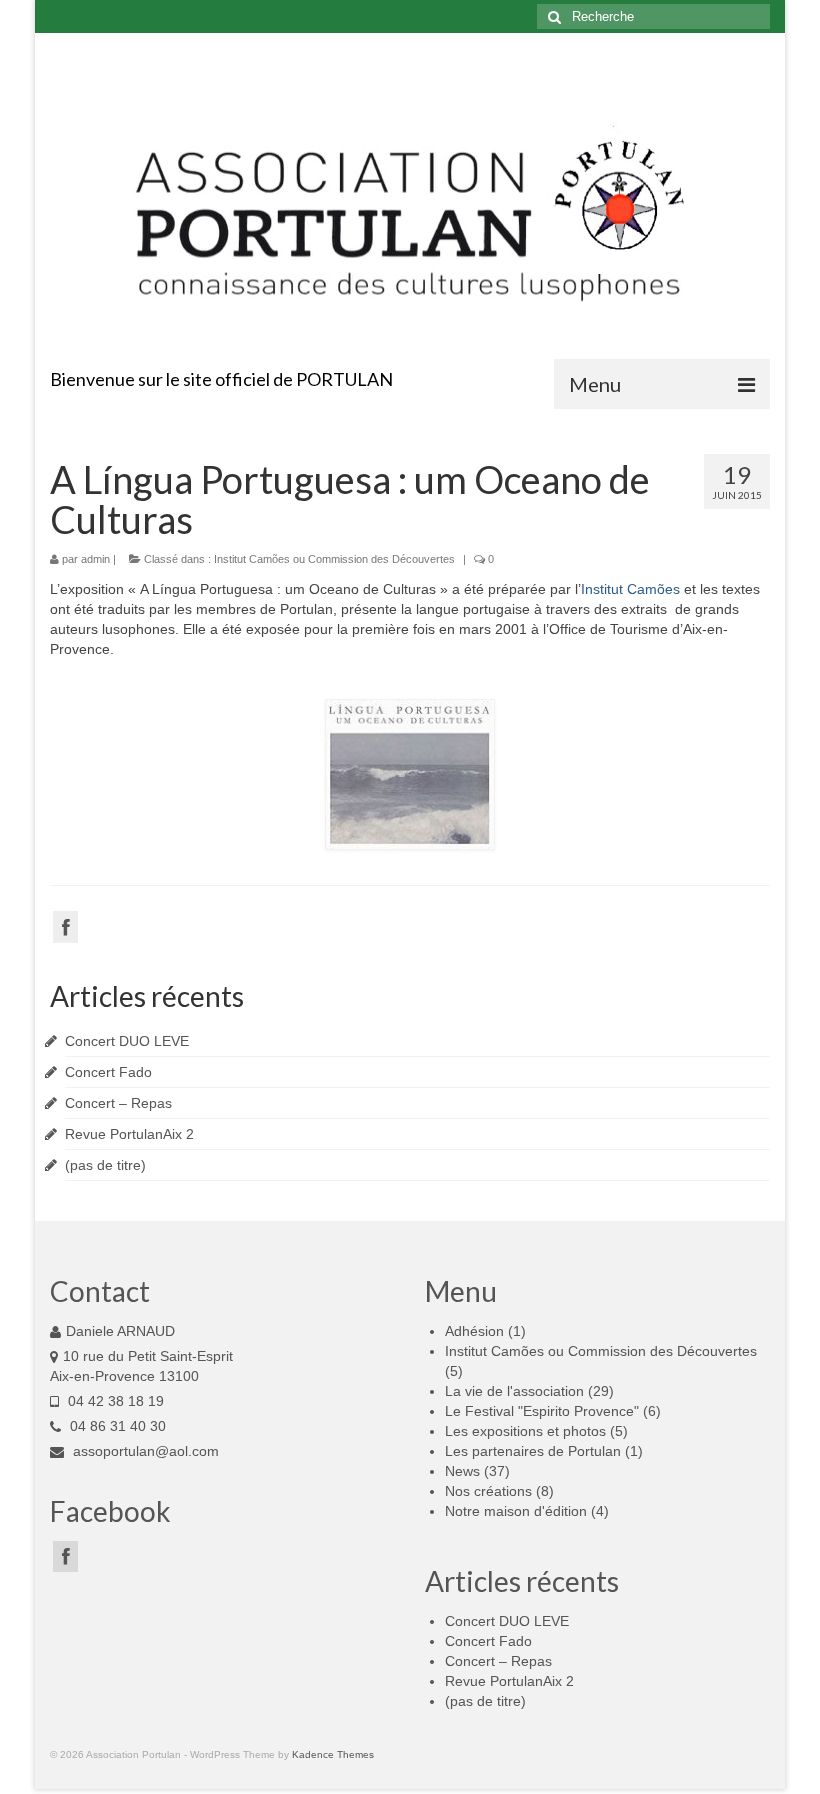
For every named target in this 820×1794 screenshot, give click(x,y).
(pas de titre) (105, 1165)
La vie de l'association (514, 1391)
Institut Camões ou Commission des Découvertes (334, 559)
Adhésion (474, 1331)
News (462, 1471)
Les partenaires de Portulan (533, 1451)
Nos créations (488, 1491)
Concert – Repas (118, 1103)
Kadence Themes (333, 1754)
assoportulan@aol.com (144, 1451)
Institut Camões (630, 589)
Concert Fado (108, 1072)
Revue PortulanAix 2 (129, 1134)
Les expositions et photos (525, 1431)
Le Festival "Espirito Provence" (542, 1411)
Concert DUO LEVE (127, 1041)
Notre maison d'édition (516, 1511)
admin (95, 559)
